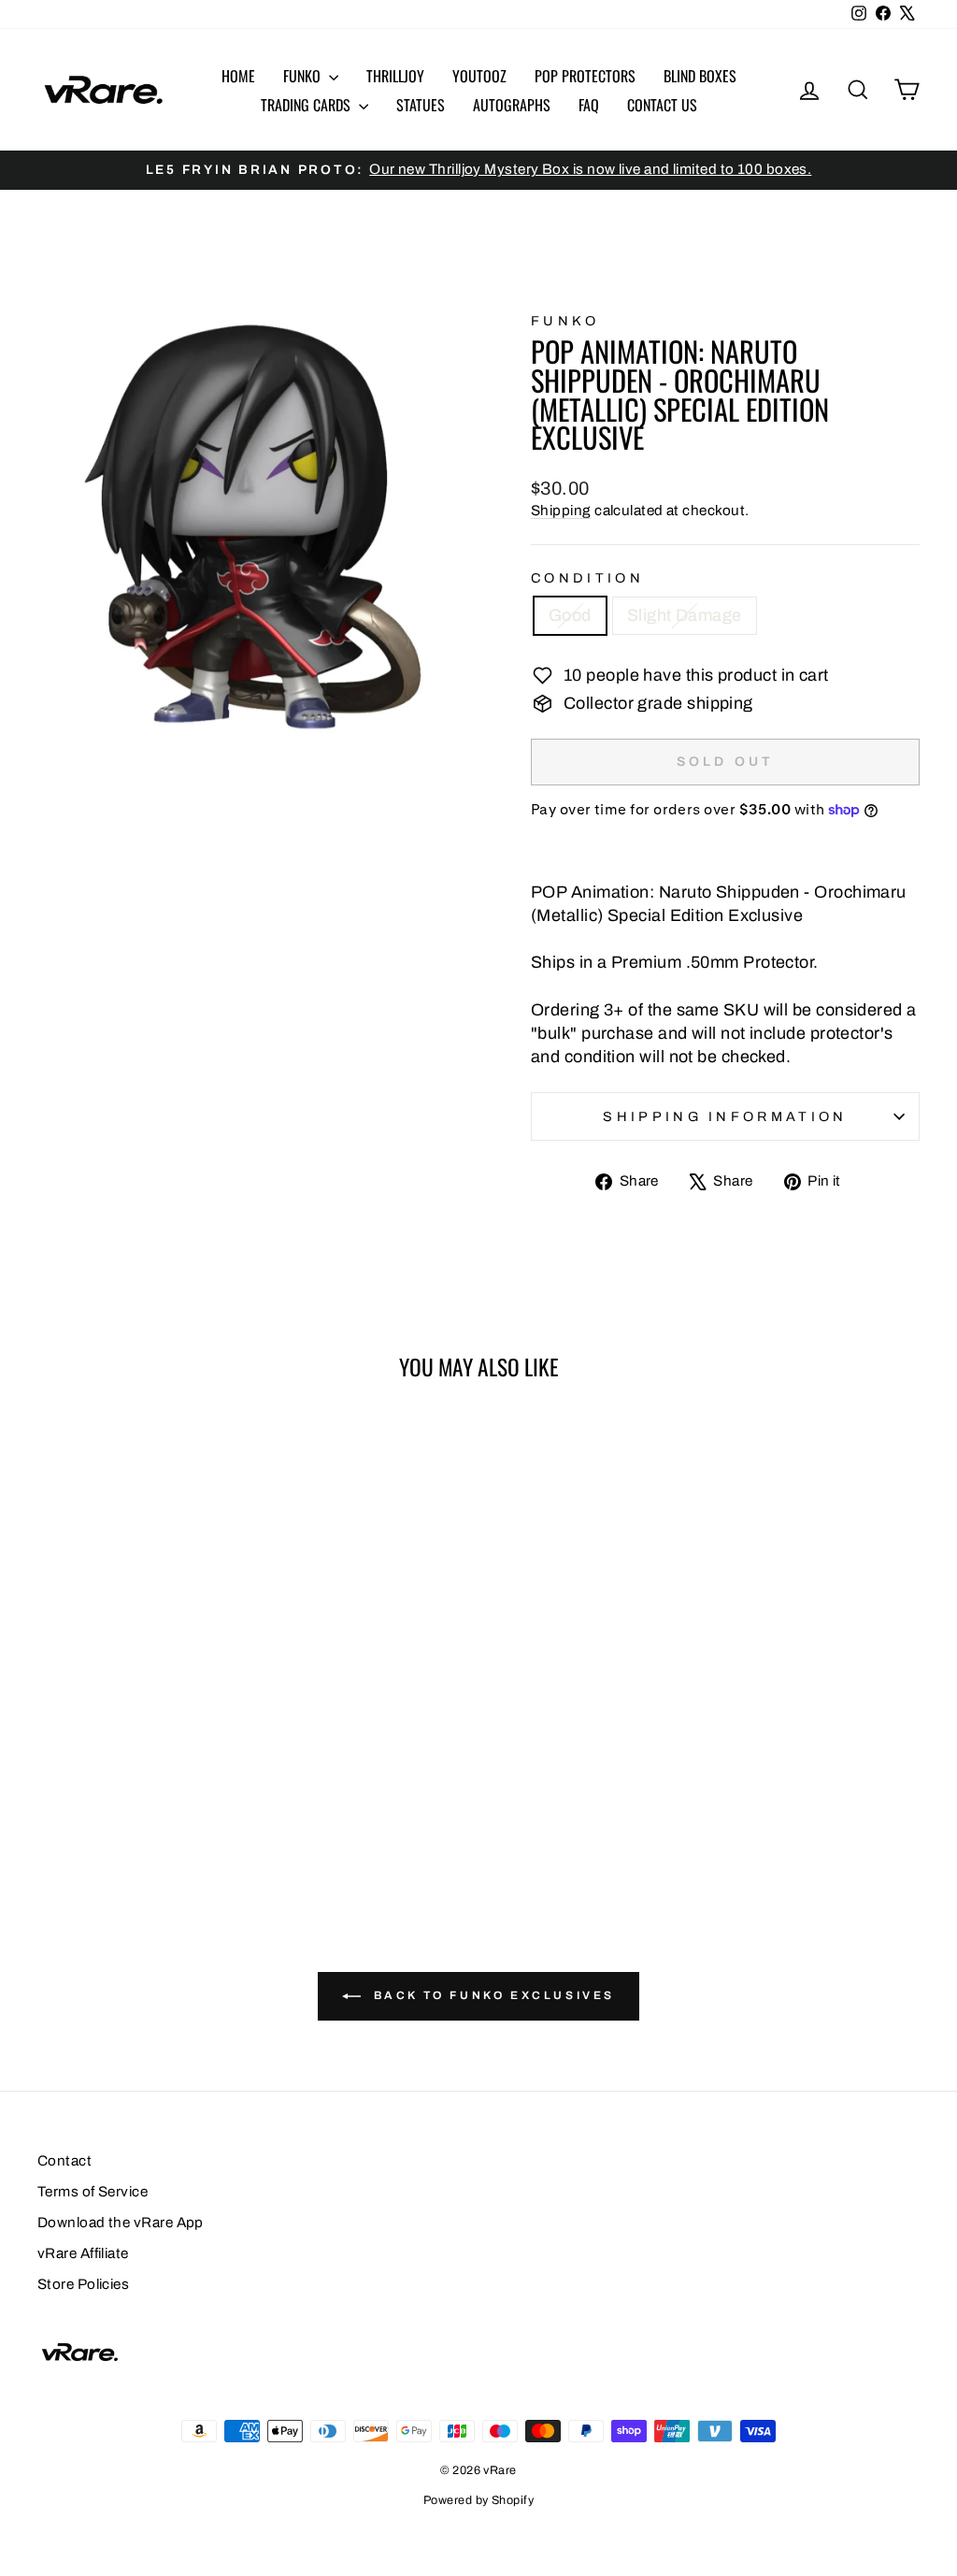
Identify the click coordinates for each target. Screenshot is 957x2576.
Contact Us (662, 105)
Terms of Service (93, 2192)
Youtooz (479, 76)
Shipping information (725, 1116)
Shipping (561, 511)
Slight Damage (685, 615)
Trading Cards (307, 105)
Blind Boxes (700, 76)
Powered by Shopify (478, 2500)
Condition (587, 578)
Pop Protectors (585, 76)
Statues (421, 105)
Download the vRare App (121, 2223)
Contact (64, 2161)
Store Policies (83, 2284)
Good (570, 615)
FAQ (589, 105)
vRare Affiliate (83, 2253)
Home (238, 76)
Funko (304, 76)
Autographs (512, 105)
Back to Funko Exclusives (492, 1995)
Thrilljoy (395, 76)
